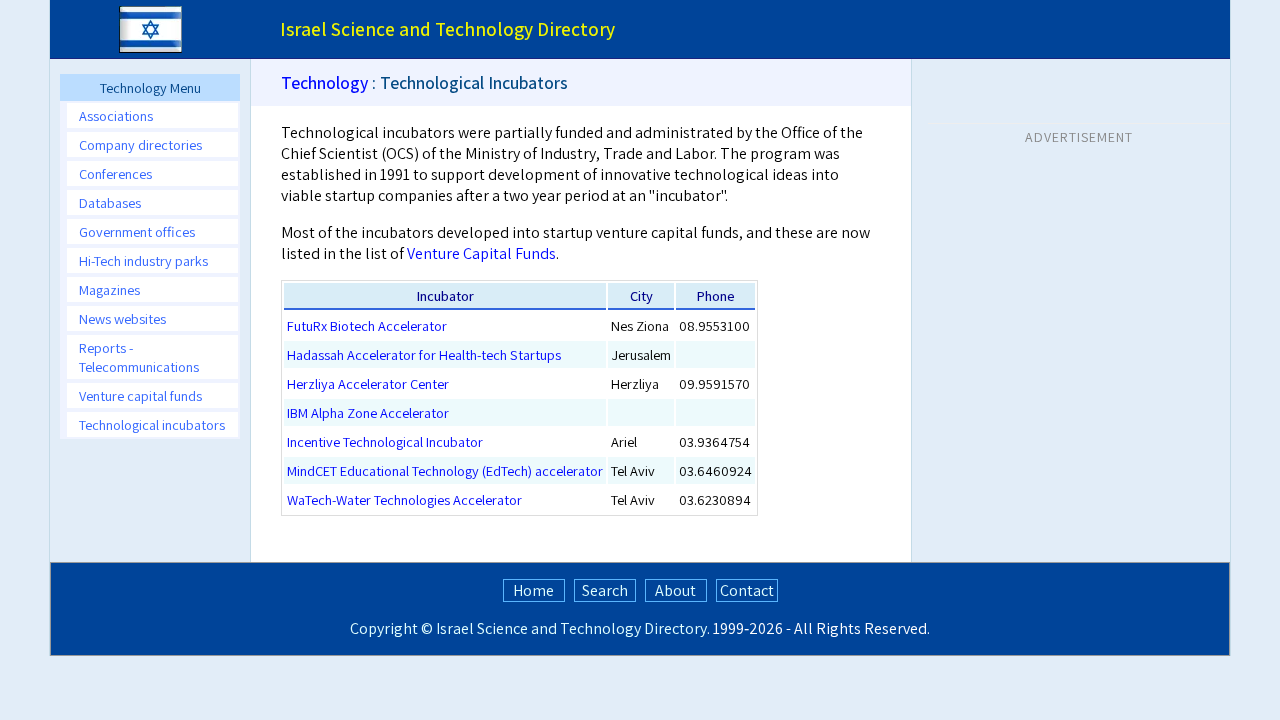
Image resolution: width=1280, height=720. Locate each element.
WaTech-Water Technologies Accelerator (404, 499)
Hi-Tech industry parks (143, 260)
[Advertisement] (1079, 279)
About (675, 590)
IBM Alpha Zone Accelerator (368, 412)
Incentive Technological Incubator (385, 441)
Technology (324, 82)
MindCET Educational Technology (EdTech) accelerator (445, 470)
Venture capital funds (140, 395)
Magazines (109, 289)
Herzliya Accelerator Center (368, 383)
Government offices (137, 231)
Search (605, 590)
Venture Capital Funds (481, 253)
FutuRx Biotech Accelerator (367, 325)
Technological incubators (152, 424)
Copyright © (391, 628)
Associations (116, 115)
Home (533, 590)
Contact (747, 590)
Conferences (115, 173)
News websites (122, 318)
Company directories (140, 144)
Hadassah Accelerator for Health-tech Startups (424, 354)
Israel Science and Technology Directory (571, 628)
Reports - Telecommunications (139, 357)
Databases (110, 202)
